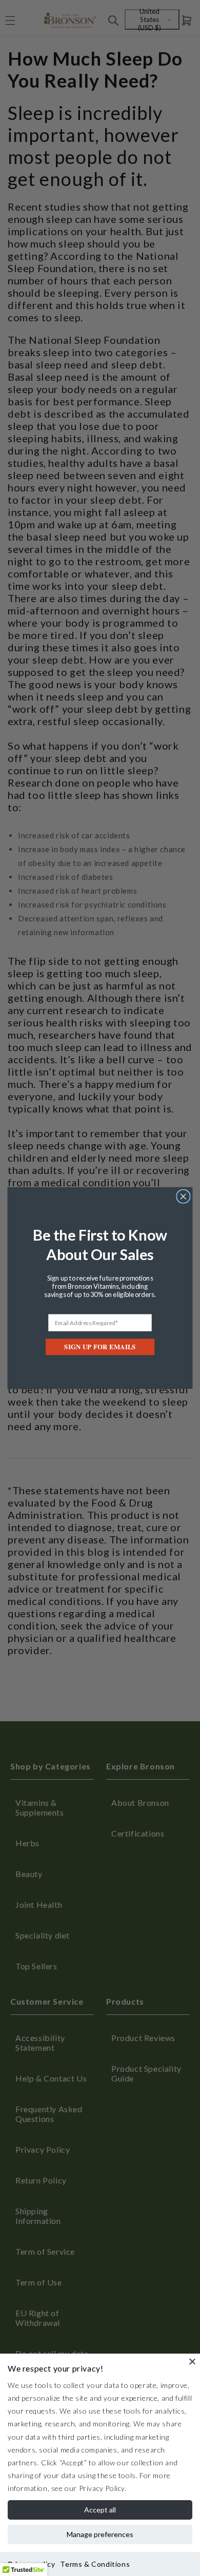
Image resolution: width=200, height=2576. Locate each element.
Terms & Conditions (95, 2564)
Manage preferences (100, 2534)
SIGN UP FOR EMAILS (100, 1347)
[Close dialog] (183, 1196)
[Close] (192, 2361)
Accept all (100, 2510)
